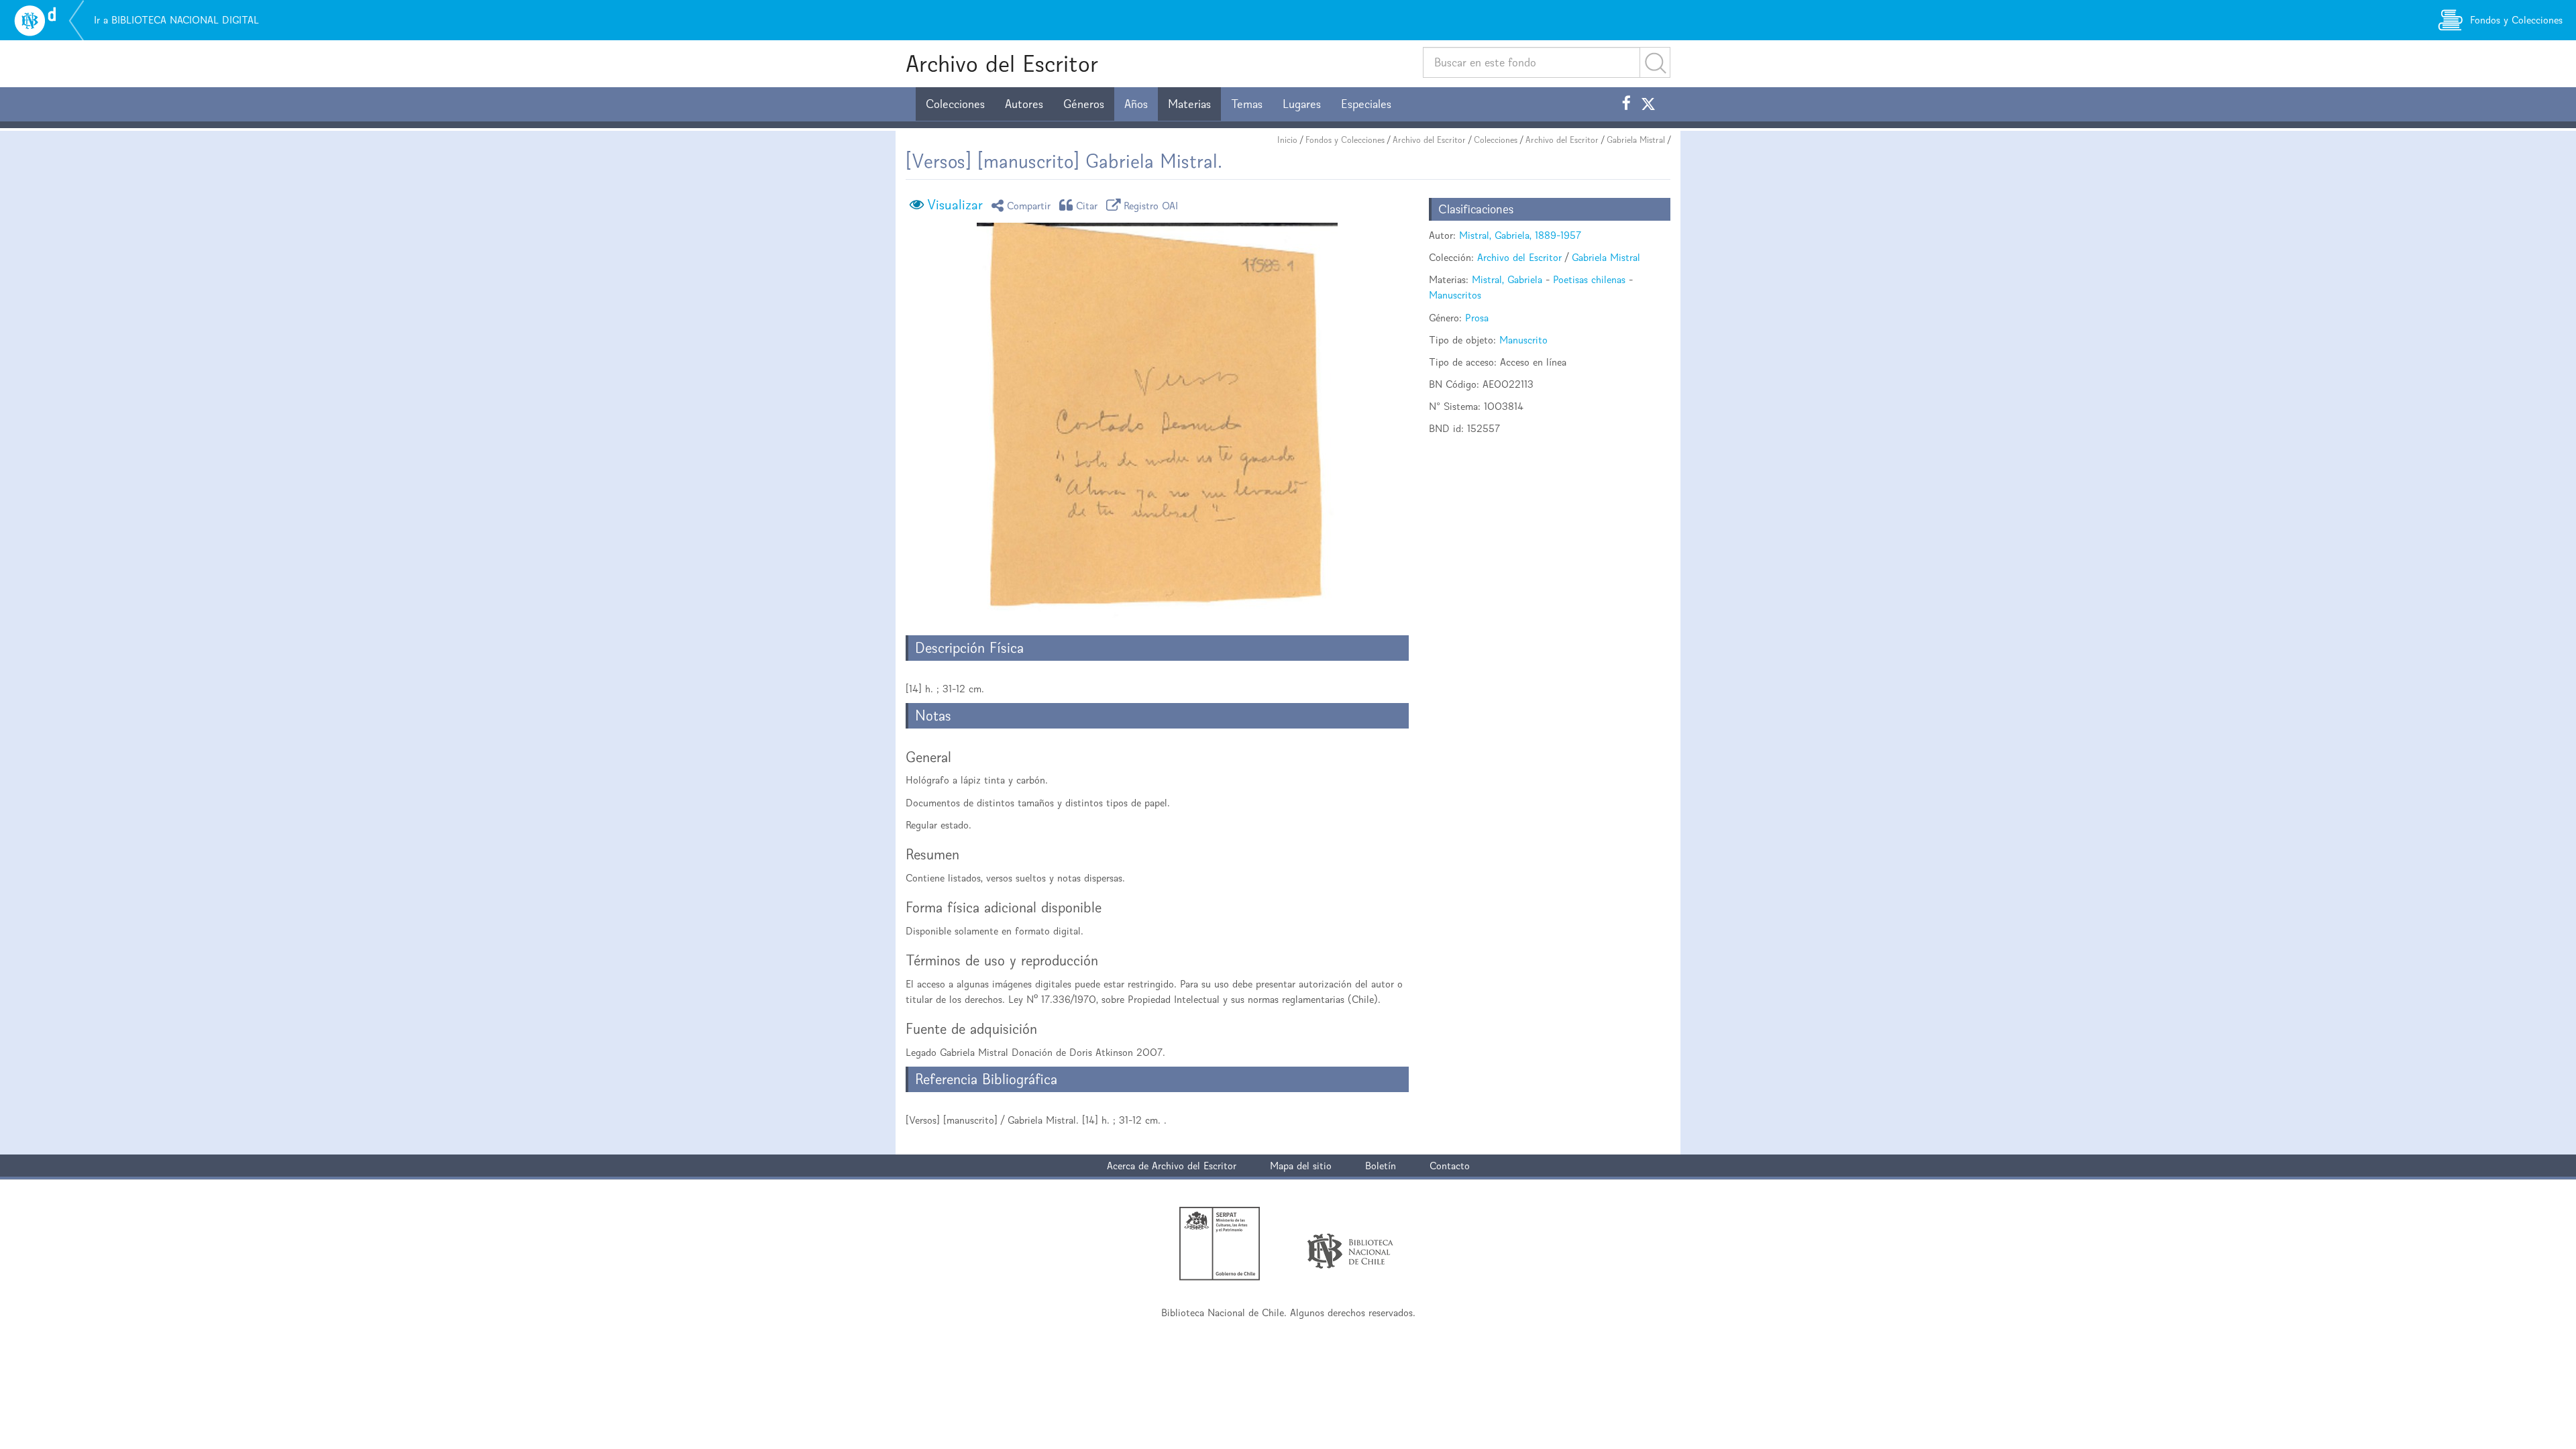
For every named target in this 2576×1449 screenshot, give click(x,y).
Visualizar (955, 205)
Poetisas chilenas (1589, 279)
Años (1136, 104)
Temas (1247, 104)
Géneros (1084, 104)
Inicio (1287, 140)
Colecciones (955, 104)
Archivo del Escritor (1002, 63)
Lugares (1302, 104)
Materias (1189, 104)
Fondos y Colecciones (1345, 140)
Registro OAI (1151, 205)
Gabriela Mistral (1636, 140)
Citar (1087, 205)
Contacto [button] (1450, 1166)
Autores (1024, 104)
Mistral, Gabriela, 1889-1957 (1520, 235)
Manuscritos (1455, 295)
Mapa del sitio (1301, 1166)
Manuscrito (1523, 340)
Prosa (1477, 318)
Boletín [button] (1381, 1166)
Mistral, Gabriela (1507, 279)
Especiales (1366, 104)
